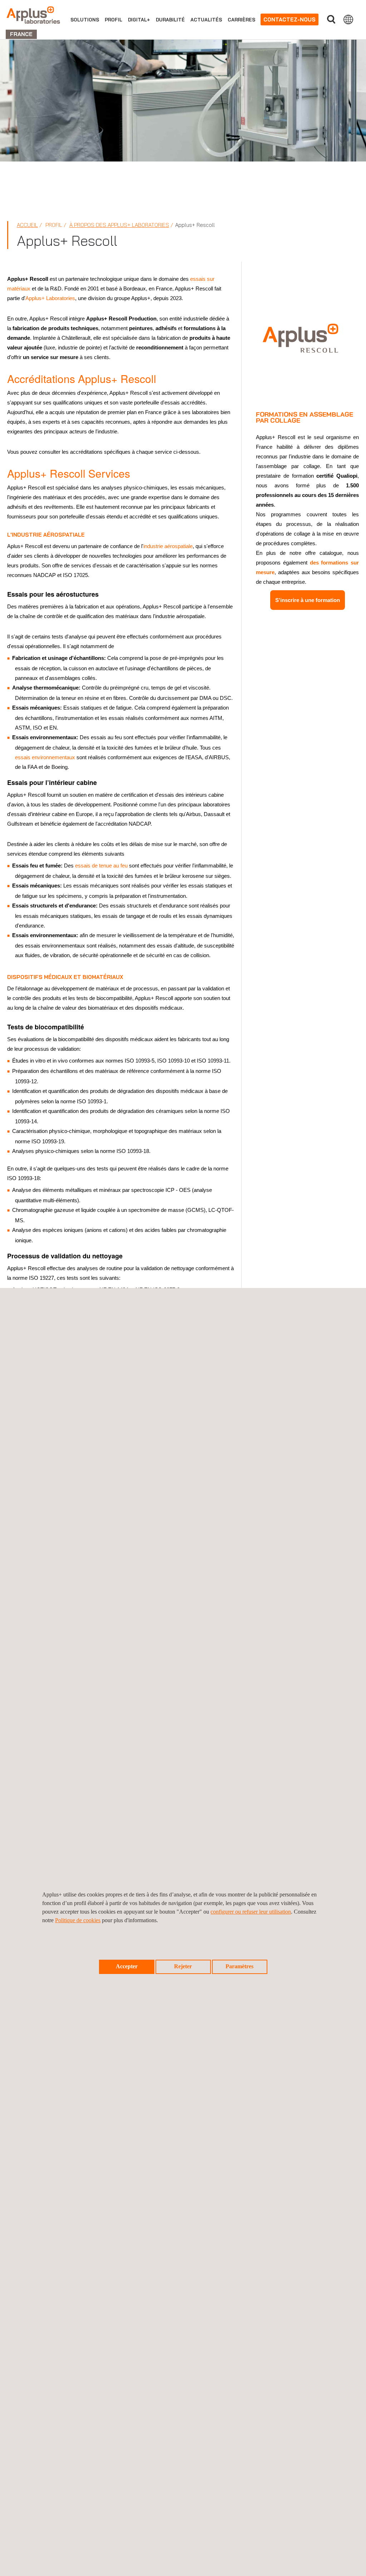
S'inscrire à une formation (308, 600)
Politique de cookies (78, 1920)
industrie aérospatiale (168, 546)
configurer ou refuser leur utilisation (251, 1912)
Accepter (127, 1966)
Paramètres (239, 1966)
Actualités (206, 20)
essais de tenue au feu (101, 866)
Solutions (85, 20)
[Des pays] (348, 19)
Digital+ (139, 20)
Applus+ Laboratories (50, 298)
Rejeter (183, 1966)
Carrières (241, 20)
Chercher (331, 19)
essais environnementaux (45, 757)
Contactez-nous (290, 19)
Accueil (27, 225)
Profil (113, 20)
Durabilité (170, 20)
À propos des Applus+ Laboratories (119, 225)
